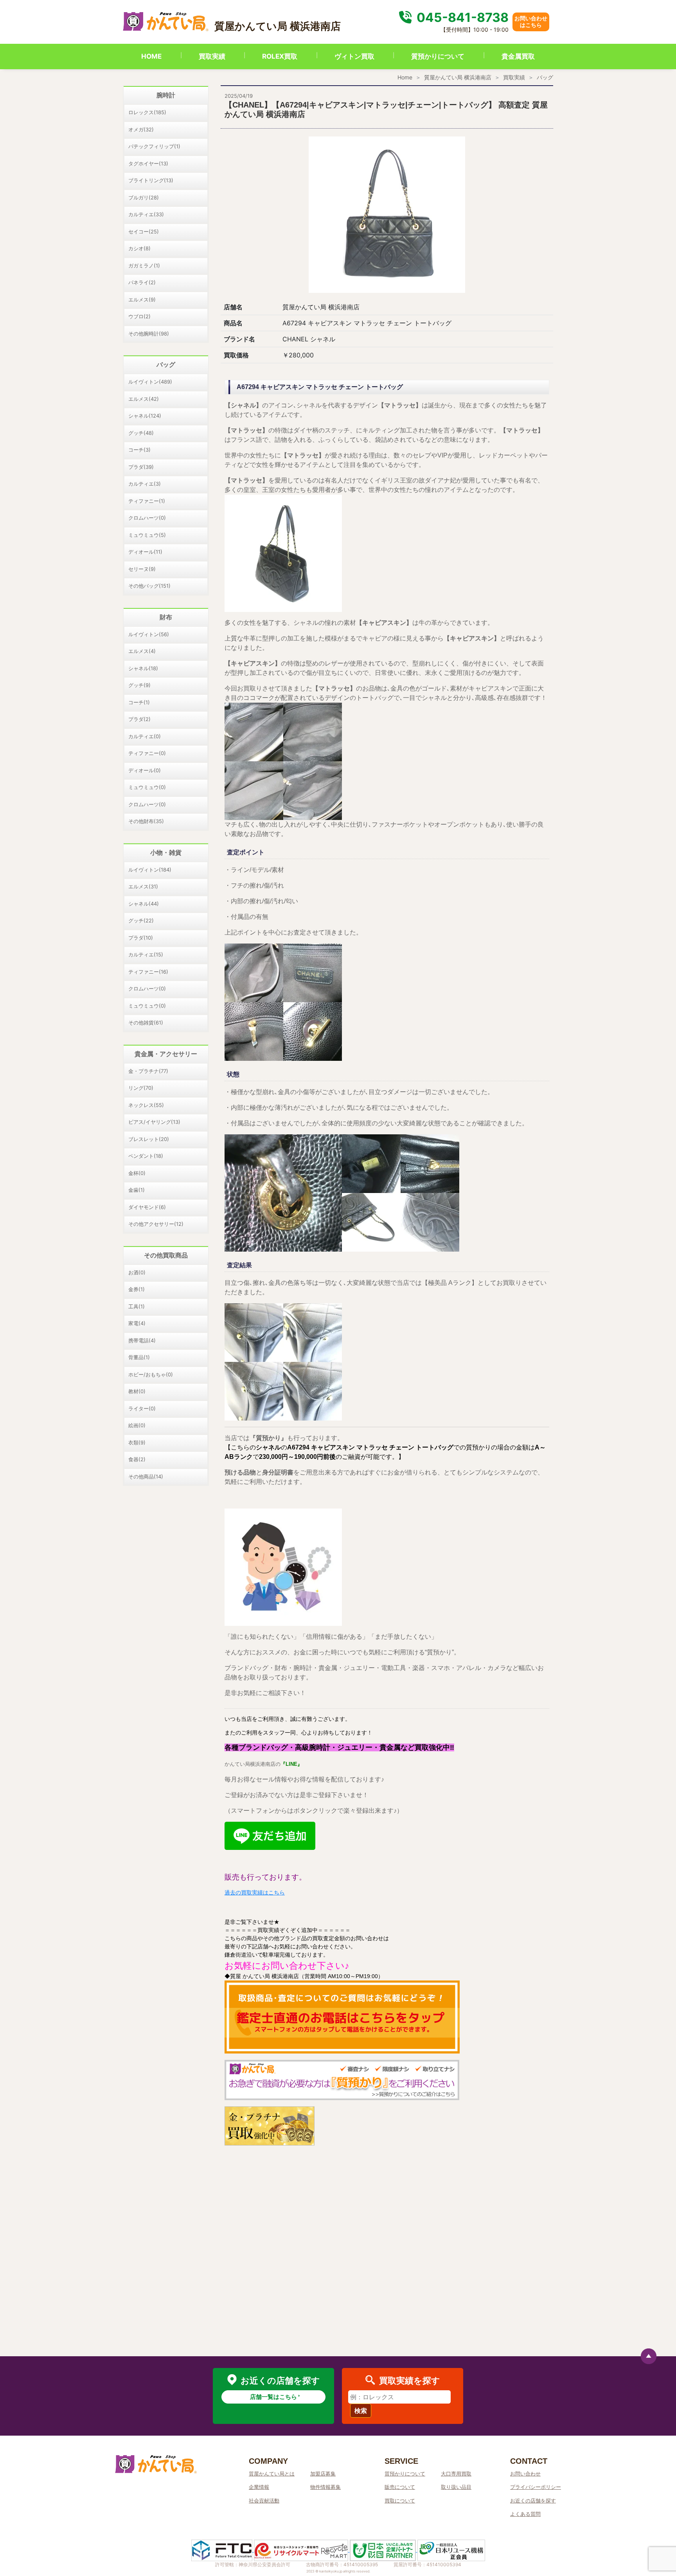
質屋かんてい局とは (272, 2474)
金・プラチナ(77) (148, 1071)
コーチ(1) (139, 702)
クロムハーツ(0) (147, 518)
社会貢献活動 (264, 2501)
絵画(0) (137, 1425)
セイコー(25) (144, 231)
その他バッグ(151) (149, 586)
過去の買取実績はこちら (255, 1893)
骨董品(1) (139, 1357)
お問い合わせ (525, 2474)
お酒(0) (137, 1272)
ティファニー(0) (147, 753)
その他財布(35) (146, 821)
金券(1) (137, 1289)
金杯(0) (137, 1173)
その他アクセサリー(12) (156, 1224)
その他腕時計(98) (149, 334)
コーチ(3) (139, 450)
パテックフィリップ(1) (154, 146)
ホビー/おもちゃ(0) (151, 1374)
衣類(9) (137, 1442)
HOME (151, 56)
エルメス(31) (143, 886)
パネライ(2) (142, 282)
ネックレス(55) (146, 1105)
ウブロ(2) (139, 316)
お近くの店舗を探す (533, 2501)
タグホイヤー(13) (148, 163)
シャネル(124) (145, 416)
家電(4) (137, 1323)
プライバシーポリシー (536, 2487)
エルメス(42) (144, 399)
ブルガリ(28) (144, 197)
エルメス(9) (142, 300)
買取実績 (212, 56)
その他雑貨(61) (146, 1023)
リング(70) (141, 1088)
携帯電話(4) (142, 1340)
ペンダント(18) (146, 1156)
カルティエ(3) (145, 484)
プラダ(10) (141, 938)
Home (405, 77)
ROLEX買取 (280, 56)
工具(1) (137, 1306)
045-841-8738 (461, 17)
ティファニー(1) (147, 501)
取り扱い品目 (456, 2487)
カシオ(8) (139, 248)
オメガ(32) (141, 129)
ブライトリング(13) (151, 180)
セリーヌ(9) (142, 569)
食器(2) (137, 1459)
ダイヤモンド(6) (147, 1207)
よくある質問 (525, 2514)
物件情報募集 (325, 2487)
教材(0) (137, 1391)
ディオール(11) (145, 552)
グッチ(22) (141, 920)
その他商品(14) (146, 1476)
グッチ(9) (139, 685)
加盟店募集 (323, 2474)
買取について (400, 2501)
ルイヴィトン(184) (150, 870)
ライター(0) (142, 1408)
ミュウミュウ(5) (147, 535)
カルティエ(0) (145, 736)
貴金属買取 (518, 56)
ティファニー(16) (148, 972)
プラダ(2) (139, 719)
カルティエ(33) (146, 214)
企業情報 (259, 2487)
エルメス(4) (142, 651)
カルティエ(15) (146, 954)
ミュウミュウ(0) (147, 787)
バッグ (545, 77)
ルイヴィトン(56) (149, 634)
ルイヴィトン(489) (150, 382)
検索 (361, 2411)
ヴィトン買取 (354, 56)
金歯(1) (137, 1190)
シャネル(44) (144, 904)
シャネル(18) (143, 668)
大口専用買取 (456, 2474)
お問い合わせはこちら (531, 22)
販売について (400, 2487)
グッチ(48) (141, 433)
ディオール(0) (145, 770)
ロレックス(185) (147, 112)
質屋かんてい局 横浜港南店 (458, 77)
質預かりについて (438, 56)
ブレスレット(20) (149, 1139)
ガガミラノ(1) (144, 265)
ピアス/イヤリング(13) (154, 1122)
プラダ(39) (141, 467)
